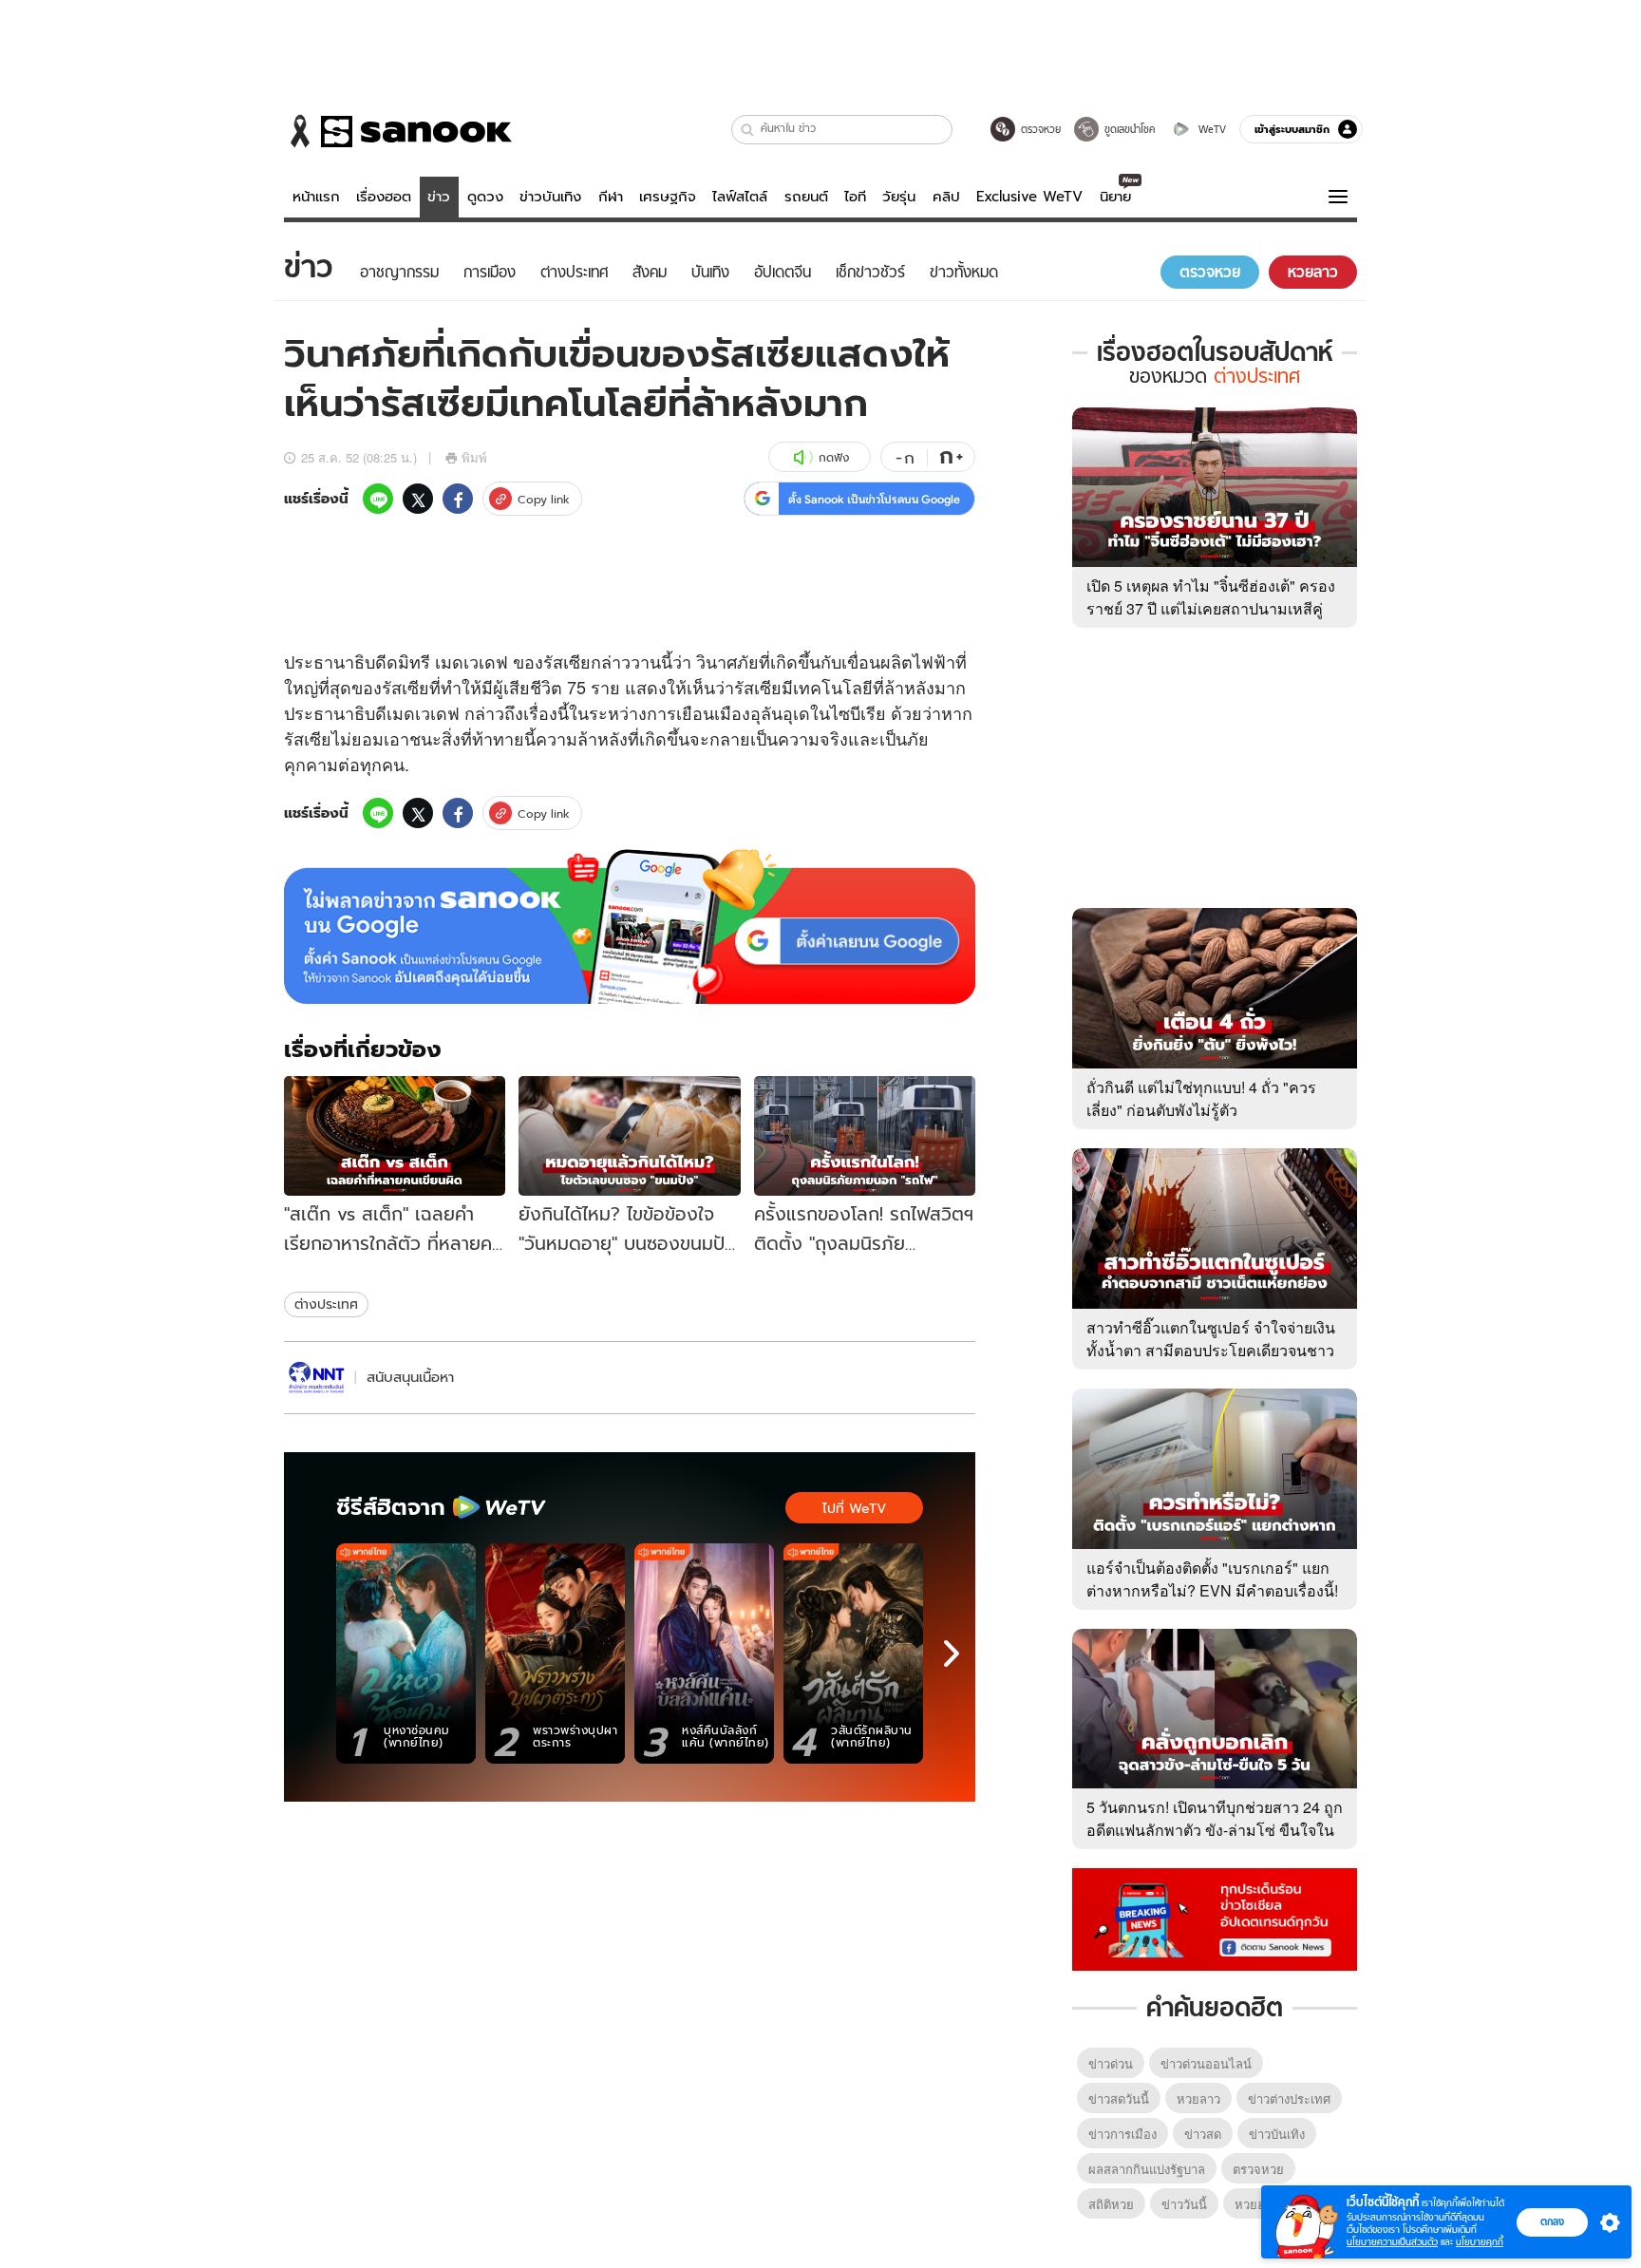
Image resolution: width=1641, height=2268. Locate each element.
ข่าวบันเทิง (550, 197)
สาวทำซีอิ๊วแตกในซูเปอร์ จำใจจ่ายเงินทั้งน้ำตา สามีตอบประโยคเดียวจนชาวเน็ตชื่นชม (1211, 1350)
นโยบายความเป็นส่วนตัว (1392, 2242)
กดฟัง (834, 457)
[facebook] (458, 499)
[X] (418, 499)
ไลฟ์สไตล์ (740, 197)
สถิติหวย (1111, 2204)
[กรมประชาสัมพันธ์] (317, 1378)
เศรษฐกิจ (668, 197)
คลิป (946, 197)
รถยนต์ (806, 197)
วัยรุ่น (899, 197)
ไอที (855, 197)
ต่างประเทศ (326, 1304)
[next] (952, 1654)
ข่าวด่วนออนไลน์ (1206, 2063)
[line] (378, 499)
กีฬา (611, 197)
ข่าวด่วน (1111, 2063)
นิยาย (1115, 197)
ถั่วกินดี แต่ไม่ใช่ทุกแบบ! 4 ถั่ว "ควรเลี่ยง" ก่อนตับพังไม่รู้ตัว (1201, 1098)
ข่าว (439, 197)
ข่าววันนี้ (1184, 2204)
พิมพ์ (474, 457)
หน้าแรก (316, 197)
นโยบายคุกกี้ (1480, 2242)
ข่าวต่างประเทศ (1289, 2098)
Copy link (544, 499)
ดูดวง (485, 197)
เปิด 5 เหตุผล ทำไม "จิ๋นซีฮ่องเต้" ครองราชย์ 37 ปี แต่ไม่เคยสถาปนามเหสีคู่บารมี (1211, 608)
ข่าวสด (1203, 2134)
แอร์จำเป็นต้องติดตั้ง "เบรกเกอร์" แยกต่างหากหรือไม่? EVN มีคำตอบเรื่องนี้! (1212, 1579)
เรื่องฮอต (384, 197)
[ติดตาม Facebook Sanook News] (1215, 1918)
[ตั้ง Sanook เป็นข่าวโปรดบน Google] (630, 927)
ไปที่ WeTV (854, 1508)
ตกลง (1552, 2221)
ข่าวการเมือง (1122, 2134)
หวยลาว (1198, 2098)
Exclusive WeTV (1029, 197)
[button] (748, 130)
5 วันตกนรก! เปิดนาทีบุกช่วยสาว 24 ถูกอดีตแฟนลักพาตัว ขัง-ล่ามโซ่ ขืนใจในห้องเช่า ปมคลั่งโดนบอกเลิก (1215, 1830)
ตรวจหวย (1258, 2169)
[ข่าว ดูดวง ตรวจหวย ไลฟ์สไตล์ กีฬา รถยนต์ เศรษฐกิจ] (398, 131)
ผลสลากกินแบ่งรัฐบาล (1147, 2169)
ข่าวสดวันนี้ (1119, 2098)
